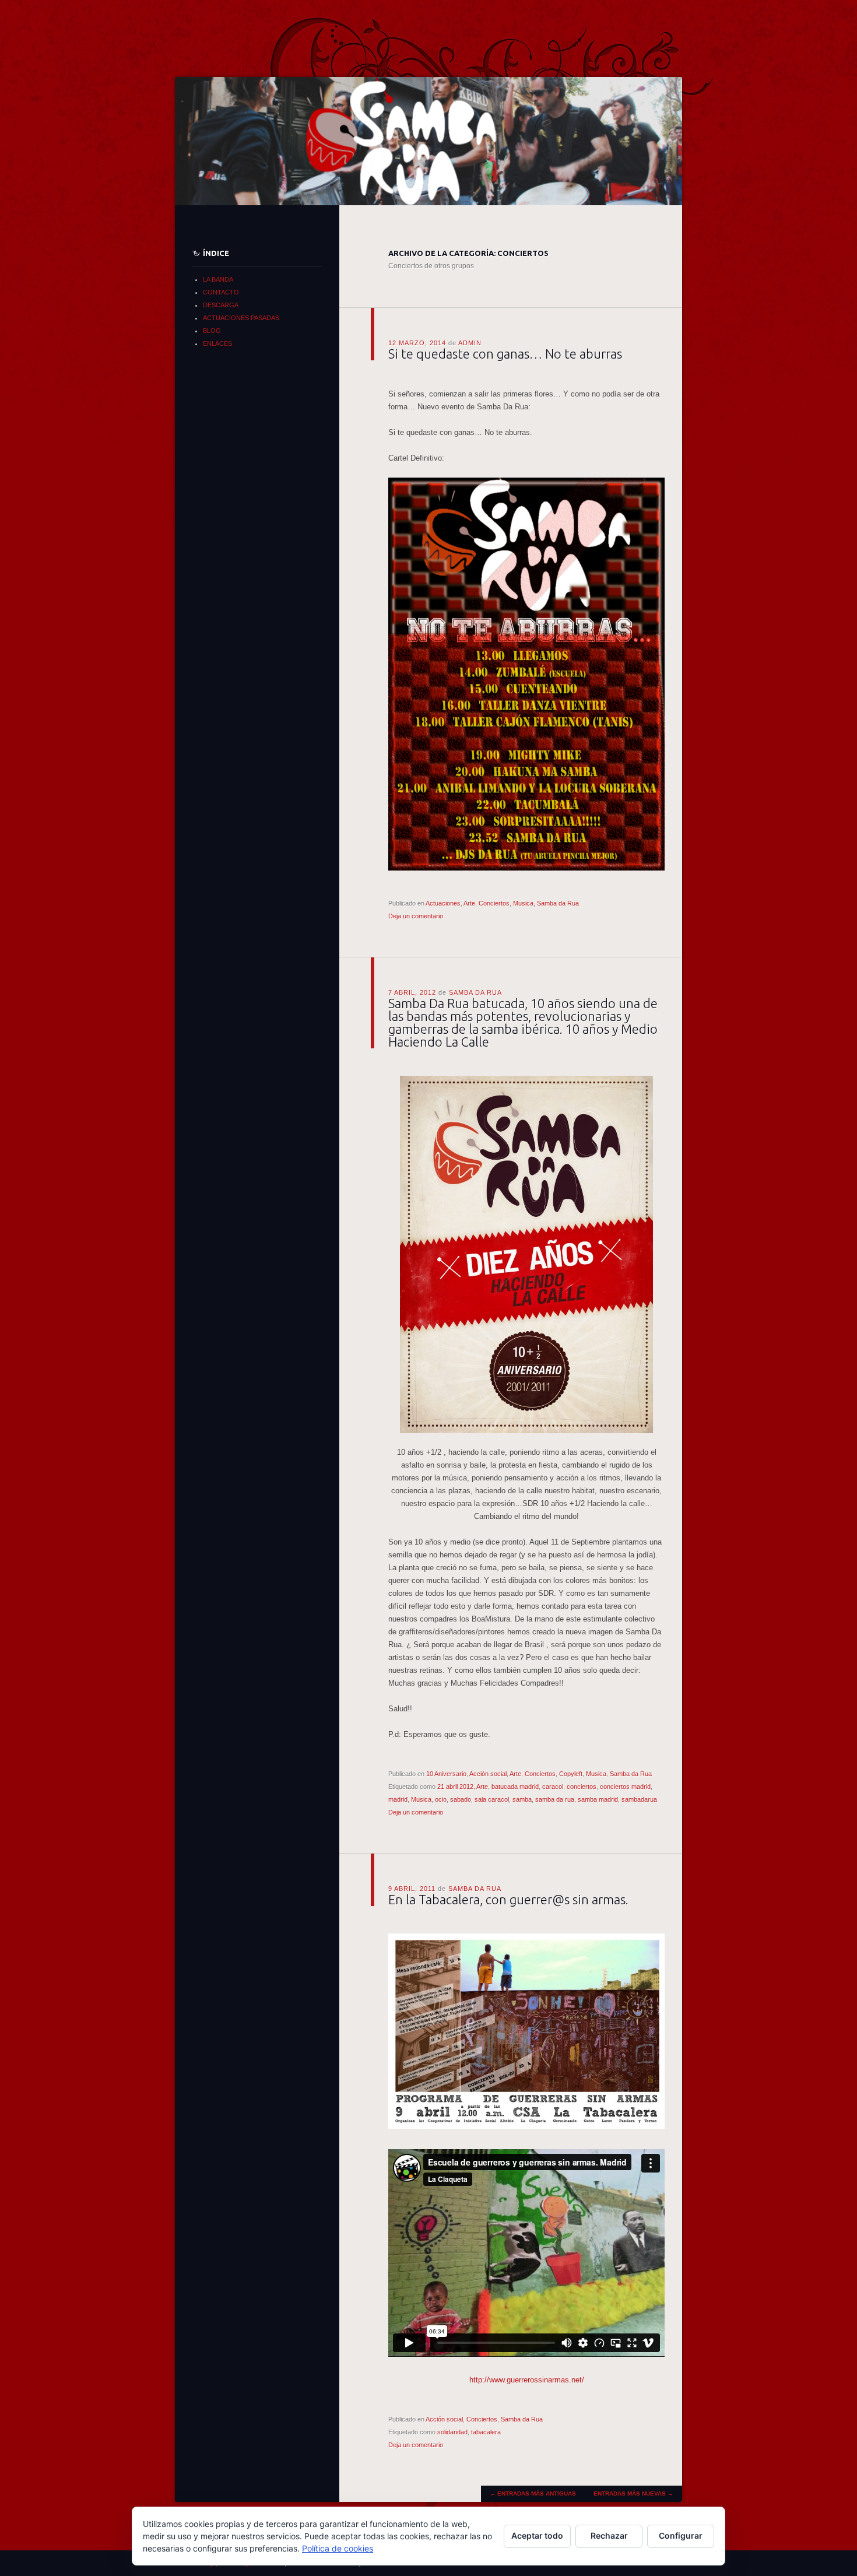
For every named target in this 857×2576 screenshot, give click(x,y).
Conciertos (494, 903)
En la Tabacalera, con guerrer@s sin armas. (508, 1899)
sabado (461, 1799)
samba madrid (598, 1799)
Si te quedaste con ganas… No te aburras (505, 354)
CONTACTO (221, 292)
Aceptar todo (537, 2535)
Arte (469, 903)
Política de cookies (338, 2548)
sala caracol (492, 1799)
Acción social (488, 1774)
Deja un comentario (416, 916)
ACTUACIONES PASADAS (241, 318)
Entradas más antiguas (533, 2493)
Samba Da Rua (475, 992)
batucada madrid (515, 1787)
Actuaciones (443, 903)
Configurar (681, 2535)
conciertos (582, 1787)
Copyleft (571, 1774)
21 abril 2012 (455, 1787)
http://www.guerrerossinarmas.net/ (527, 2380)
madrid (398, 1799)
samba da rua (555, 1799)
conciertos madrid (625, 1787)
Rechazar (609, 2535)
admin (470, 343)
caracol (553, 1787)
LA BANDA (218, 279)
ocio (441, 1799)
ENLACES (217, 343)
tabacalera (486, 2432)
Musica (523, 903)
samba (522, 1799)
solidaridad (452, 2432)
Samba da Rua (558, 903)
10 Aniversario (446, 1774)
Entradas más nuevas (633, 2493)
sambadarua (639, 1799)
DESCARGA (221, 305)
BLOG (212, 331)
